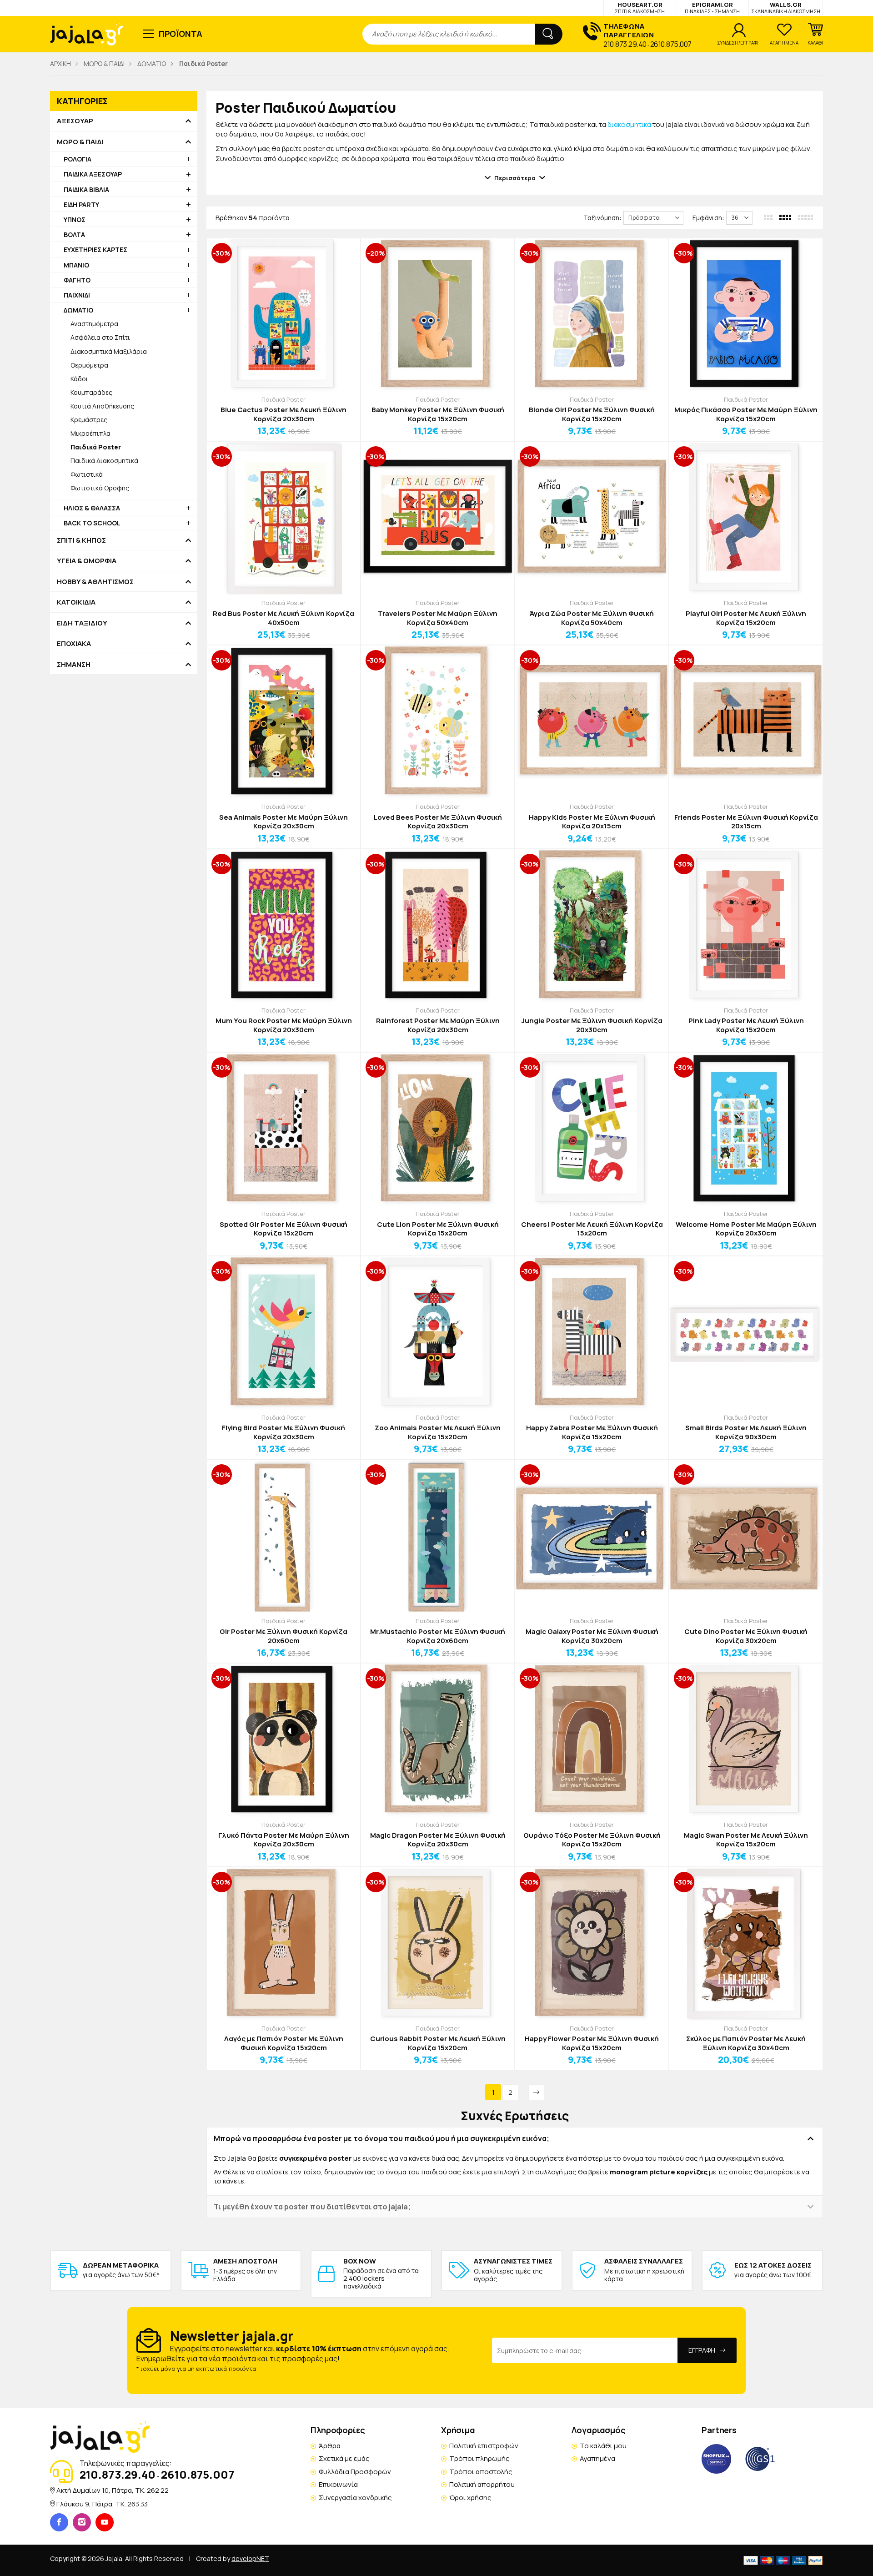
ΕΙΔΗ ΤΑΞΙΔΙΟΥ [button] (82, 623)
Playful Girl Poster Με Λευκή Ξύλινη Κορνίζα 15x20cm (746, 618)
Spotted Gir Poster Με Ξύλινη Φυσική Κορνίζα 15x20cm (283, 1229)
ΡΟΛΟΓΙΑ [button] (78, 159)
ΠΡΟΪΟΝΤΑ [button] (181, 34)
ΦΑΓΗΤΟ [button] (77, 280)
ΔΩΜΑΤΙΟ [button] (78, 310)
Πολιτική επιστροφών (484, 2446)
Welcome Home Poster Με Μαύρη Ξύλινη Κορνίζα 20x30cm (746, 1229)
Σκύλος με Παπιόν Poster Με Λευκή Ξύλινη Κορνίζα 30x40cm (746, 2043)
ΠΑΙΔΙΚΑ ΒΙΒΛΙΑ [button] (86, 189)
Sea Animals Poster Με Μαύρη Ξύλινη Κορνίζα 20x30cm (283, 822)
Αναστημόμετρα (94, 324)
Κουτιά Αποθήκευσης (102, 406)
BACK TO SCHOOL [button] (92, 523)
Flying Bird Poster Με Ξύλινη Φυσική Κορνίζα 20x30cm (283, 1432)
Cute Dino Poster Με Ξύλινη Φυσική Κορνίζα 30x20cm (746, 1636)
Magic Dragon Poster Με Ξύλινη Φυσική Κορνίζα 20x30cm (438, 1840)
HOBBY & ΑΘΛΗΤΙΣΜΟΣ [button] (95, 582)
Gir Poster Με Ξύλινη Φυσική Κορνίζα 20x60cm (283, 1636)
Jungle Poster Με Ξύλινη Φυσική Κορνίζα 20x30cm (592, 1025)
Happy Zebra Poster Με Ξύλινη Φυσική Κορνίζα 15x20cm (592, 1432)
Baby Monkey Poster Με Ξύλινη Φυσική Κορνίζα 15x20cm (438, 414)
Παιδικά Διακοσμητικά (104, 461)
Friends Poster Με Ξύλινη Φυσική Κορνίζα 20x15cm (746, 822)
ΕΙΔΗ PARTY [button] (81, 204)
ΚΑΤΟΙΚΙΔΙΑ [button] (76, 602)
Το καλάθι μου (603, 2446)
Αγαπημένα (597, 2458)
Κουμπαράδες (91, 392)
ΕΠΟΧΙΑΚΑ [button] (74, 644)
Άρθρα (330, 2446)
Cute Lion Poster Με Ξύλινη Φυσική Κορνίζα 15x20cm (438, 1229)
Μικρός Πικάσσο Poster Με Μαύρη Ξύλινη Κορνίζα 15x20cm (746, 414)
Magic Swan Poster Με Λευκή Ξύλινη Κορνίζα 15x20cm (746, 1840)
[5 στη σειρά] (806, 217)
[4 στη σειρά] (786, 217)
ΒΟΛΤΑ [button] (74, 234)
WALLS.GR (786, 8)
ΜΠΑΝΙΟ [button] (76, 265)
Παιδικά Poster (283, 399)
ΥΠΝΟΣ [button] (75, 219)
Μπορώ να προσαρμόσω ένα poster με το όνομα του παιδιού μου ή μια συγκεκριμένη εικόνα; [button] (381, 2138)
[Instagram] (82, 2522)
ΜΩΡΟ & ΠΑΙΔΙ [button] (80, 142)
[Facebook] (59, 2522)
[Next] (536, 2092)
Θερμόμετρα (89, 365)
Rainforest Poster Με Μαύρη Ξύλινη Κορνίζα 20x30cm (438, 1025)
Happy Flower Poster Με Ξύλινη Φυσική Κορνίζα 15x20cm (592, 2043)
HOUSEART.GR (640, 8)
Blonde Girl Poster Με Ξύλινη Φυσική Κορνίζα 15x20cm (592, 414)
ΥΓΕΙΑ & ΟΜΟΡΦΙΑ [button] (87, 561)
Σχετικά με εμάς (344, 2458)
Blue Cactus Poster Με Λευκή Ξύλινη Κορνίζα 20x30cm (283, 414)
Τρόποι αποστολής (481, 2472)
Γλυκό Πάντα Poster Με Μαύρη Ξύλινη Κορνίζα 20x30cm (284, 1840)
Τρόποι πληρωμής (479, 2458)
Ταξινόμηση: (602, 218)
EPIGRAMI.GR (712, 8)
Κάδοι (79, 379)
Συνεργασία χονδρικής (355, 2498)
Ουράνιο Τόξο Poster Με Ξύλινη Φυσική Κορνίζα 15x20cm (592, 1840)
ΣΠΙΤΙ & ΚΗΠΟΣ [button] (81, 540)
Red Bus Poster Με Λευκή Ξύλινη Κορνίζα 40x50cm (283, 618)
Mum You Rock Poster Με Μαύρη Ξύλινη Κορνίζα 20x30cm (284, 1025)
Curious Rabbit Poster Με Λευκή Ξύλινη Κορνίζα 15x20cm (438, 2043)
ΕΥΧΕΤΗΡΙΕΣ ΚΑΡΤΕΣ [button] (95, 250)
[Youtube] (105, 2522)
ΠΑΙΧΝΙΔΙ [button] (77, 295)
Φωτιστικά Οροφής (100, 488)
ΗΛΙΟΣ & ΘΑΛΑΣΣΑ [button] (92, 508)
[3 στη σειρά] (769, 217)
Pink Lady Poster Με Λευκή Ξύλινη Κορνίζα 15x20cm (746, 1025)
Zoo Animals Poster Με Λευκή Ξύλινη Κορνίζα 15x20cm (438, 1432)
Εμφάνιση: (708, 218)
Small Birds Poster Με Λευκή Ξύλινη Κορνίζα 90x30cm (746, 1432)
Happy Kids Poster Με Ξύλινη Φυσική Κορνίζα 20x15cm (592, 822)
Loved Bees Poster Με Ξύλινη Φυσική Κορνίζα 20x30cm (438, 822)
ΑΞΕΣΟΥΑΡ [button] (75, 121)
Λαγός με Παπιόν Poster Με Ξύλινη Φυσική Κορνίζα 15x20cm (284, 2043)
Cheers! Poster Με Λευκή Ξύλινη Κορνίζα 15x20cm (592, 1229)
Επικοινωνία (338, 2484)
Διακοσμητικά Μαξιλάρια (109, 351)
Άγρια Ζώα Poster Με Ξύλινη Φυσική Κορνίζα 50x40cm (592, 618)
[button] (815, 34)
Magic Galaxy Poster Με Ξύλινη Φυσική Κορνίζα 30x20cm (592, 1636)
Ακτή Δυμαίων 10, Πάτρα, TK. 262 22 (113, 2490)
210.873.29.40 (625, 44)
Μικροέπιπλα (90, 433)
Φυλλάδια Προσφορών (355, 2472)
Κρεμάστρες (89, 420)
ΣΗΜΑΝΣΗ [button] (74, 665)
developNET (250, 2558)
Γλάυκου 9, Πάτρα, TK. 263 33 (102, 2504)
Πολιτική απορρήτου (482, 2484)
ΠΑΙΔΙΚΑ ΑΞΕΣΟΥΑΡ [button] (93, 174)
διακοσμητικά (629, 124)
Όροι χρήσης (470, 2498)
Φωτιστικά (87, 474)
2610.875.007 (671, 44)
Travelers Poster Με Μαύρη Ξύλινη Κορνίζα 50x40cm (438, 618)
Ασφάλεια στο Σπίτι (100, 337)
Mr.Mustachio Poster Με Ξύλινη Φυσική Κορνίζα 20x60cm (438, 1636)
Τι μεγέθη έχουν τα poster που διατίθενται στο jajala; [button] (312, 2207)
